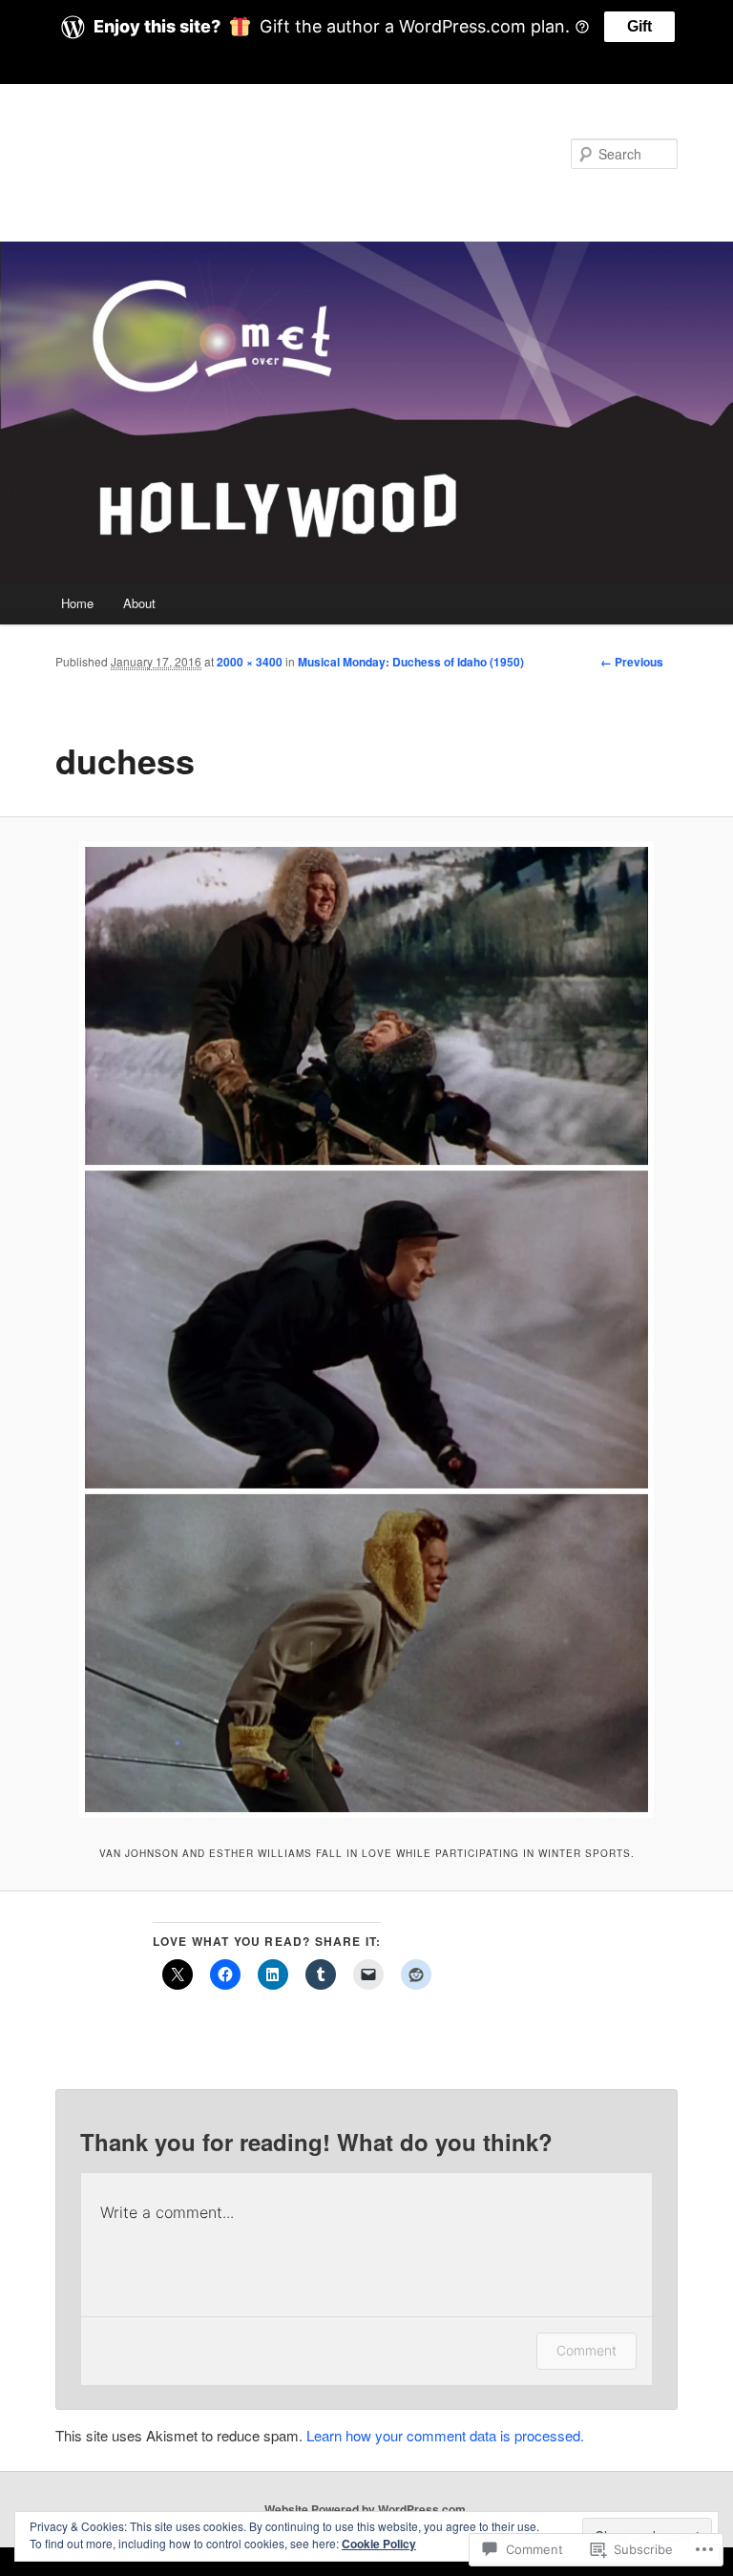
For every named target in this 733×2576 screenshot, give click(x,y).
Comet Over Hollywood (212, 153)
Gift (639, 26)
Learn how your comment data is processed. (445, 2435)
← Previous (632, 662)
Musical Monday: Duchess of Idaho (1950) (411, 662)
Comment (586, 2350)
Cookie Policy (379, 2544)
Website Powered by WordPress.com (365, 2509)
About (139, 603)
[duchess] (366, 1330)
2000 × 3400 (250, 662)
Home (77, 603)
